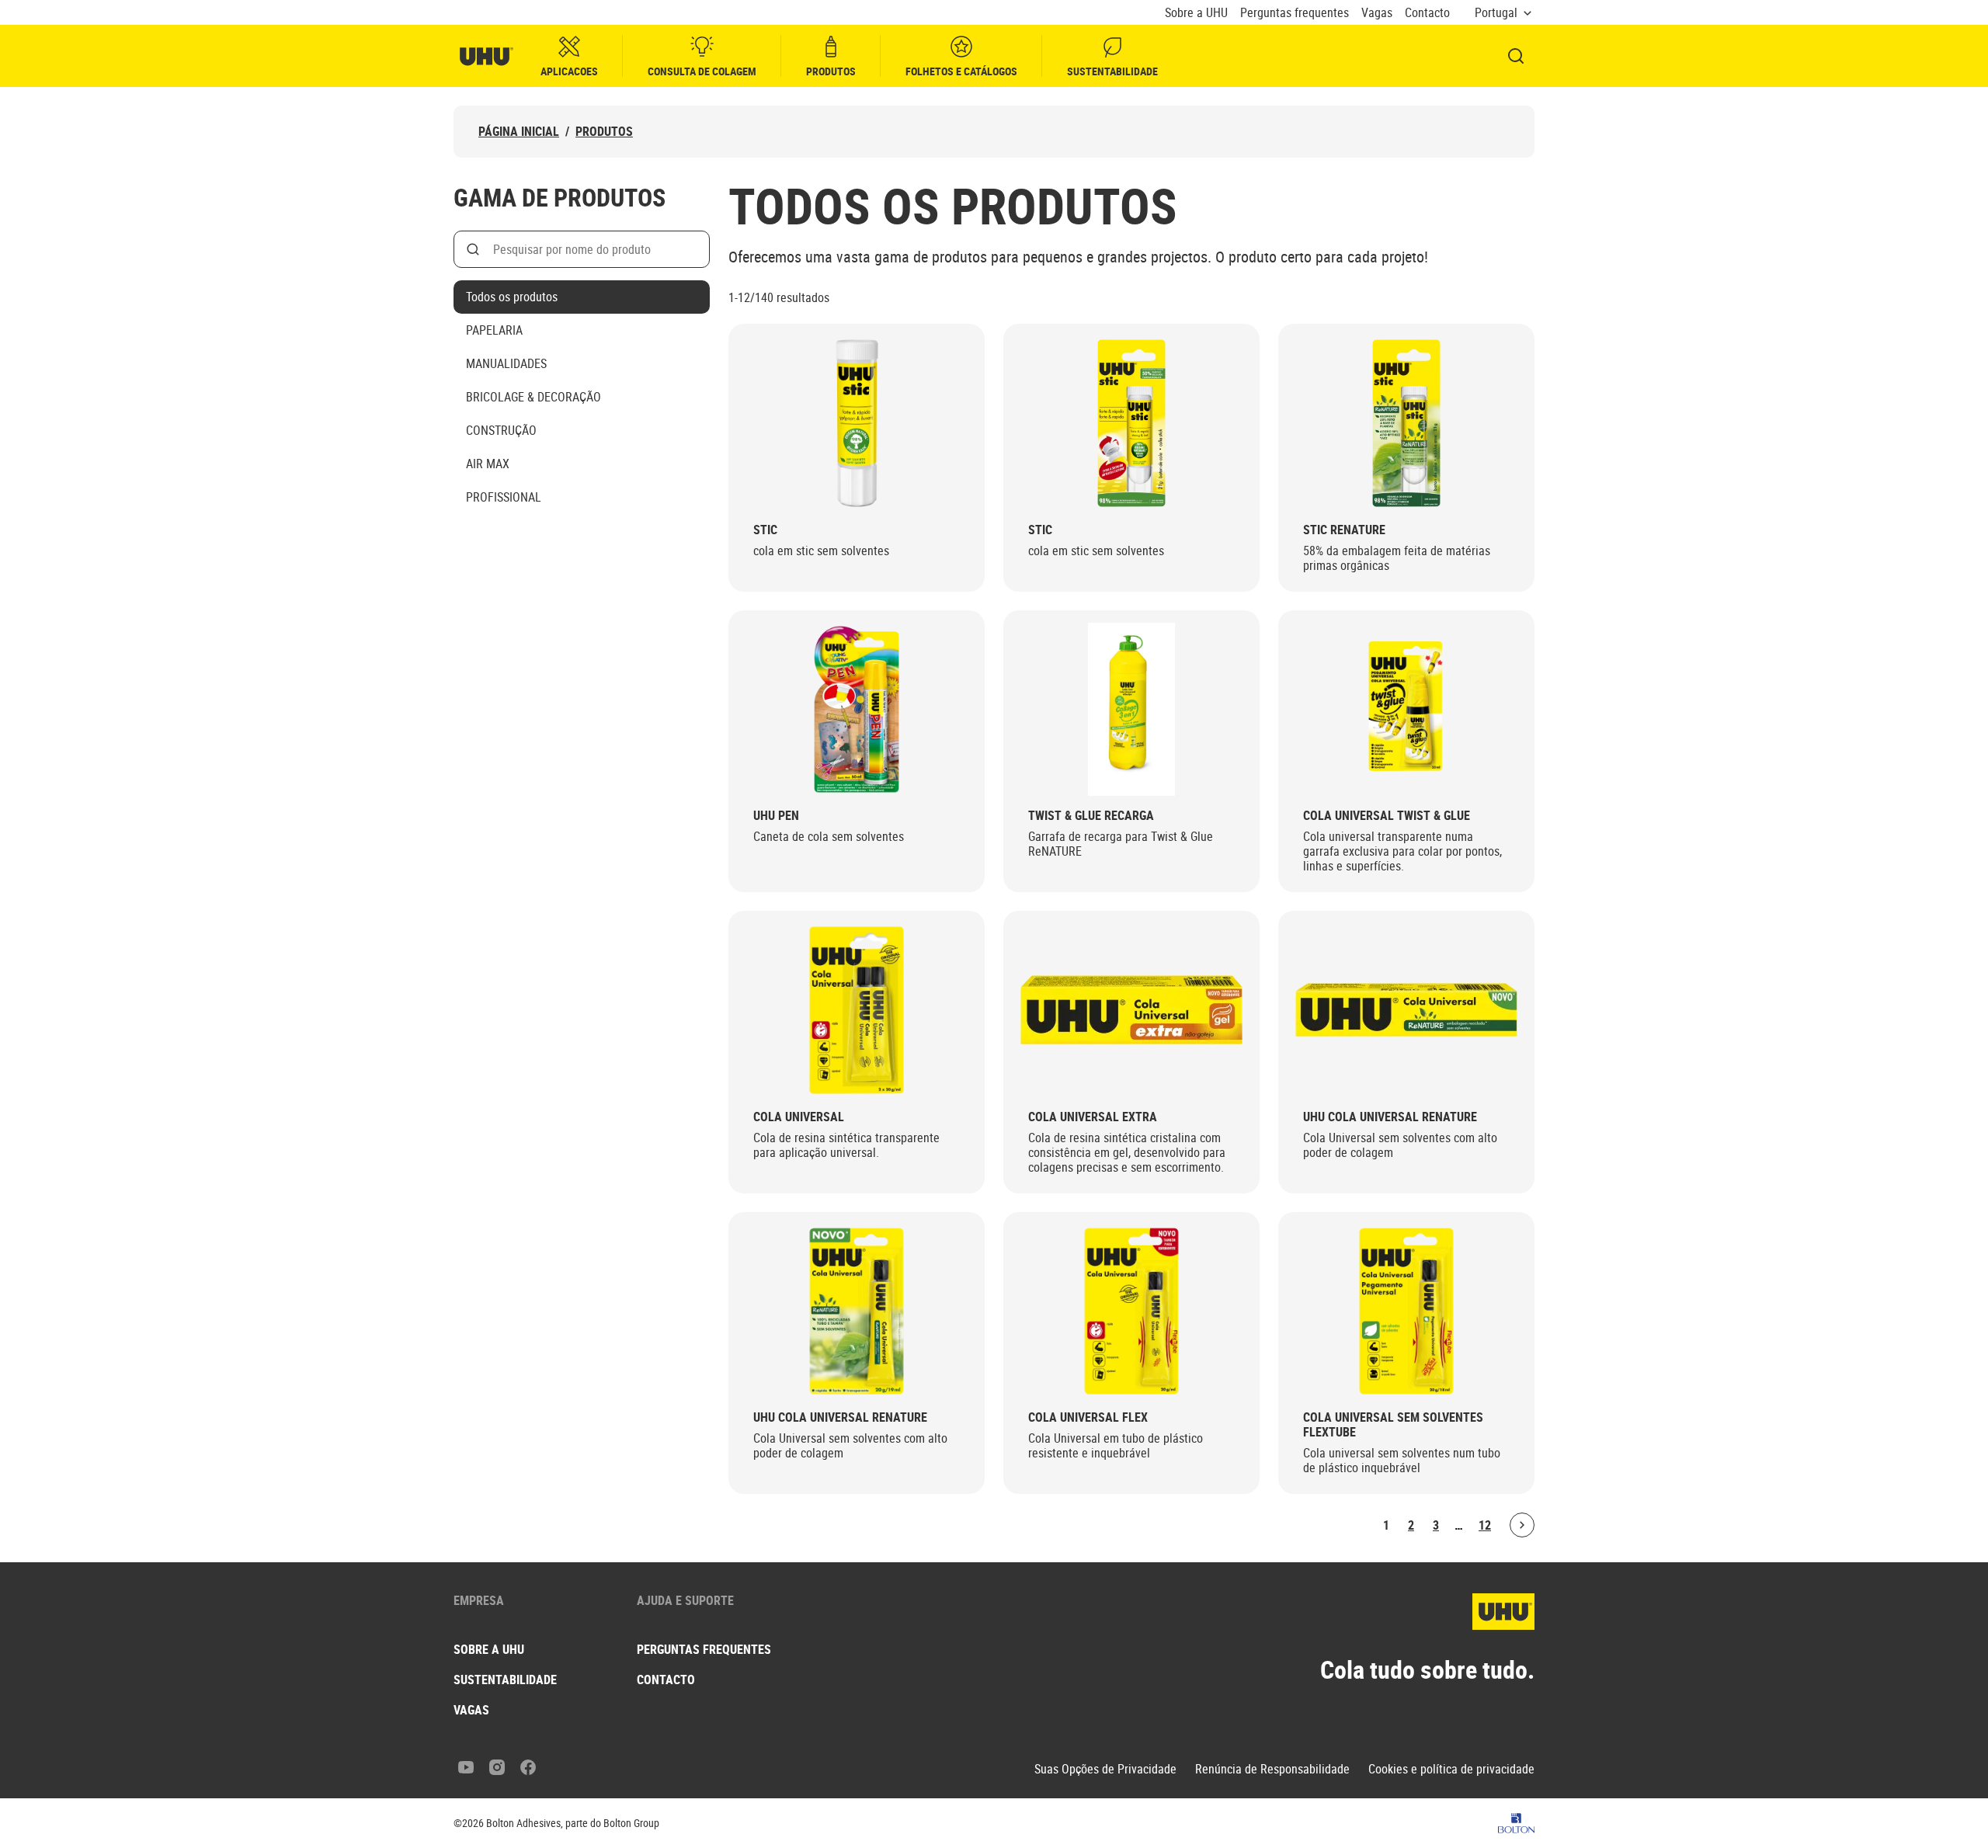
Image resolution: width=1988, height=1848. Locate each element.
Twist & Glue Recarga (1091, 816)
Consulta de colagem (702, 71)
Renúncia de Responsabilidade (1272, 1769)
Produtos (831, 71)
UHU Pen (776, 816)
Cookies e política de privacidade (1451, 1769)
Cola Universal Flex (1088, 1417)
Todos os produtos (512, 297)
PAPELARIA (494, 330)
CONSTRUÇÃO (501, 430)
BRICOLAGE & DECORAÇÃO (533, 397)
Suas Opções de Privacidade (1105, 1769)
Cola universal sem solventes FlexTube (1393, 1425)
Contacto (1427, 13)
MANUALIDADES (506, 363)
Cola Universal (799, 1117)
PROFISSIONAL (504, 497)
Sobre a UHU (1196, 13)
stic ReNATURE (1344, 530)
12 (1485, 1525)
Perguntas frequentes (1295, 13)
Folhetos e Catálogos (961, 71)
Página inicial (519, 132)
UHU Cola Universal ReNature (1390, 1117)
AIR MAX (488, 464)
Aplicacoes (569, 71)
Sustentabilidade (1112, 71)
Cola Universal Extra (1093, 1117)
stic (765, 530)
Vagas (1377, 13)
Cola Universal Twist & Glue (1387, 816)
